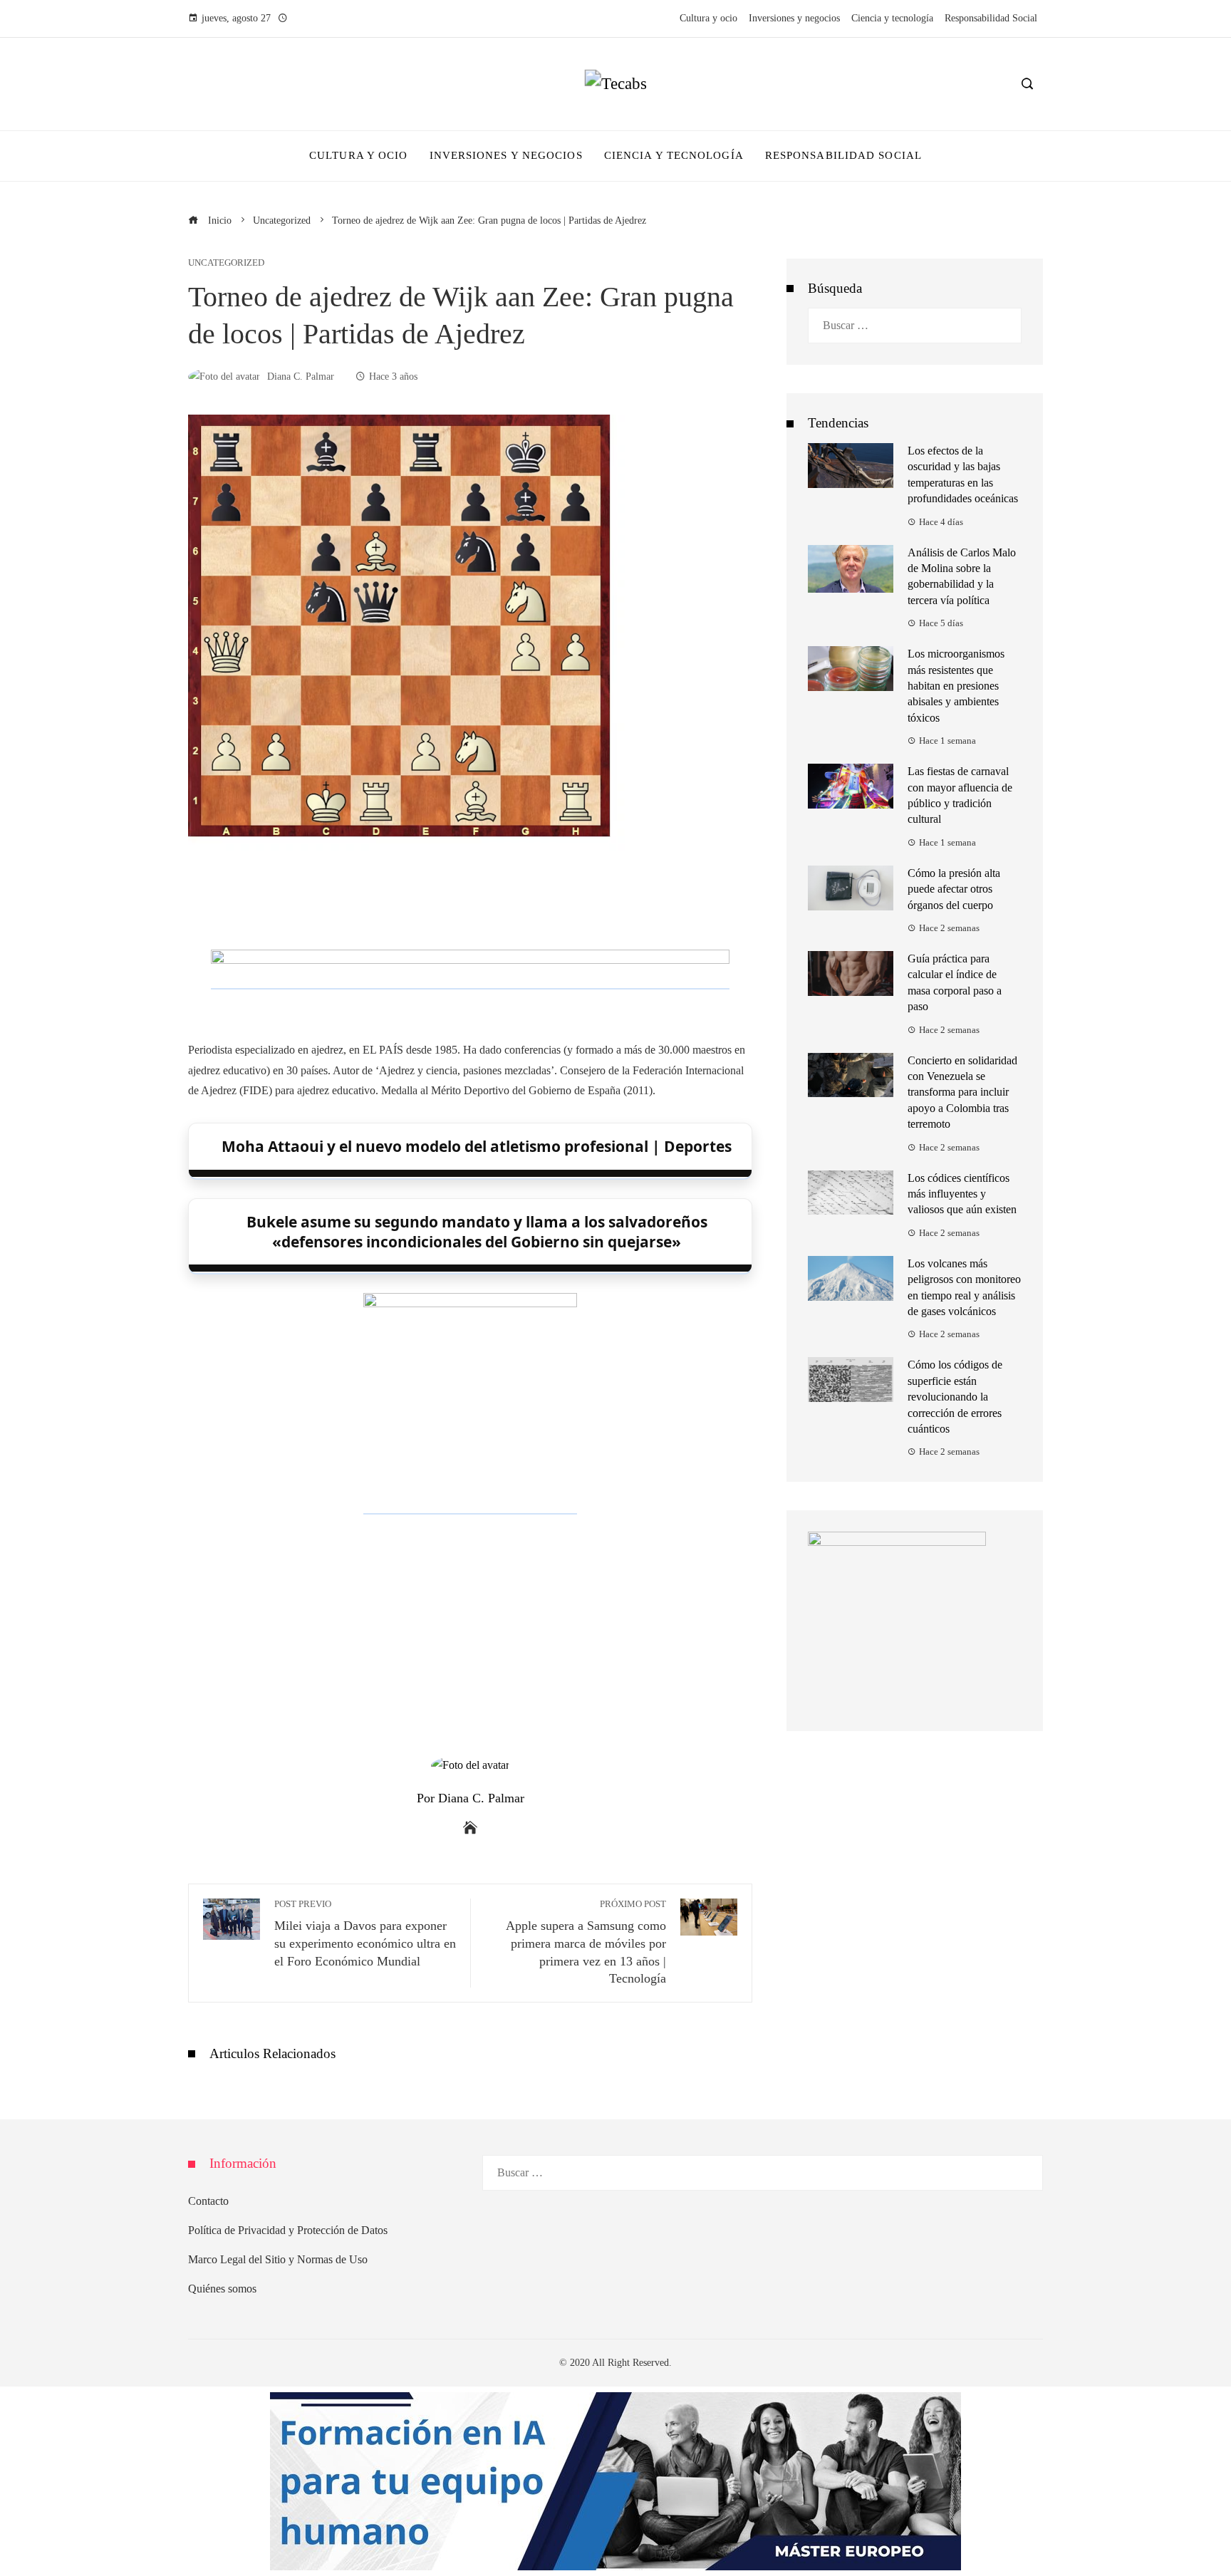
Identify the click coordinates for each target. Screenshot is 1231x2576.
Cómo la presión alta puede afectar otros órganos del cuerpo (954, 889)
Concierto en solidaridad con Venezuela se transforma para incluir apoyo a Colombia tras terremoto (962, 1092)
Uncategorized (226, 263)
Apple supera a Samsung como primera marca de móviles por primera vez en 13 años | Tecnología (586, 1942)
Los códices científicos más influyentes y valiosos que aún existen (962, 1194)
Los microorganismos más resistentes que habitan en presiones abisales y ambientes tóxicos (956, 686)
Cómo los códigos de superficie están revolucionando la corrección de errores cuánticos (955, 1397)
